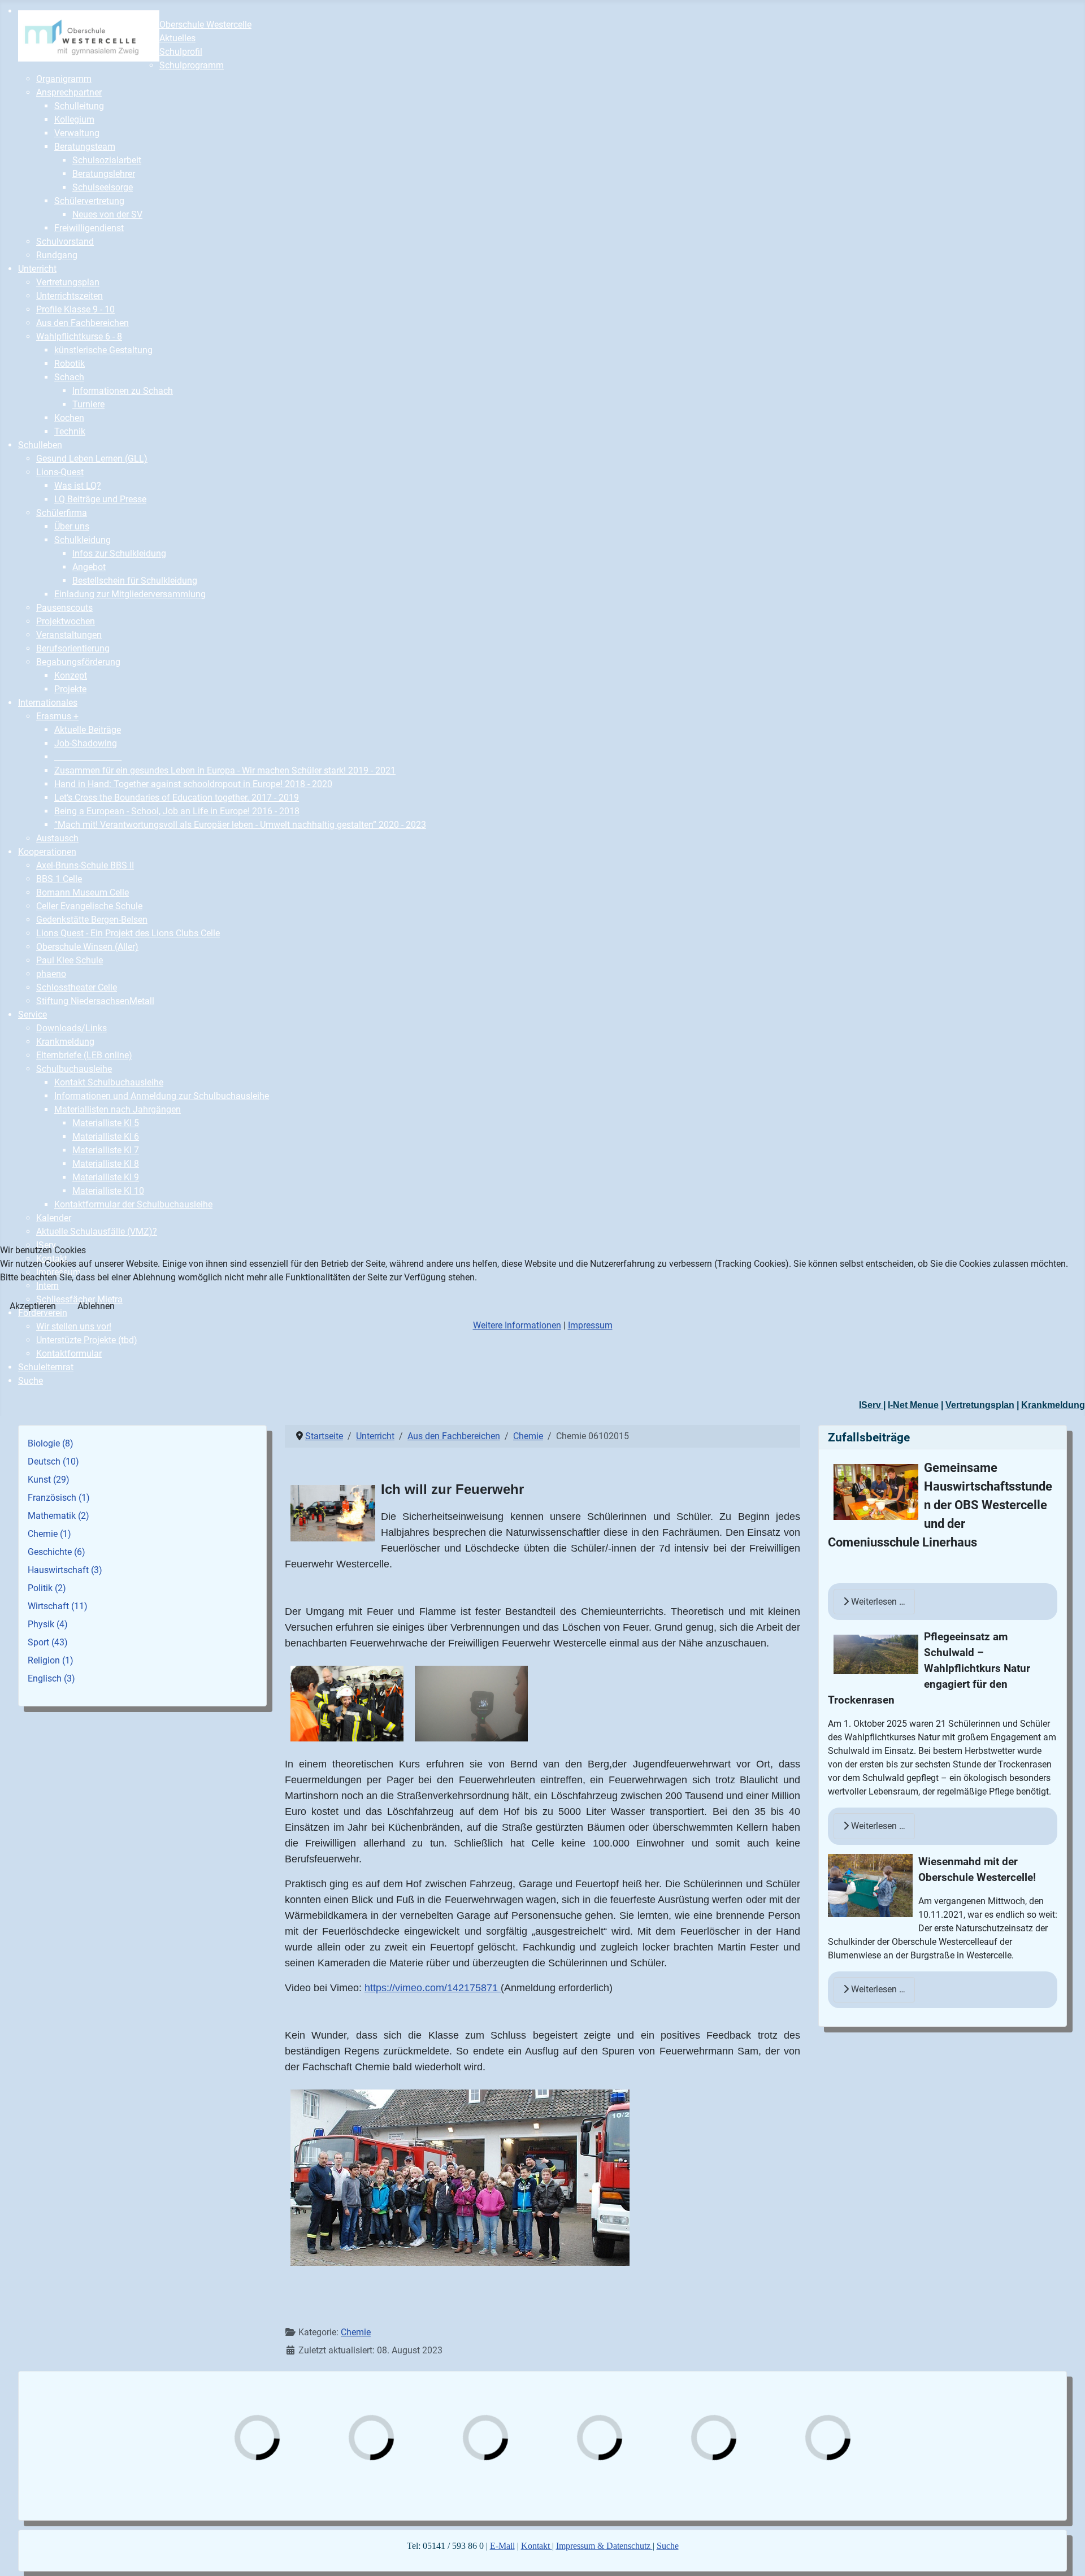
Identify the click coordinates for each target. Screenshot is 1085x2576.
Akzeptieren (33, 1306)
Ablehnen (96, 1306)
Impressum (590, 1325)
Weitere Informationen (517, 1325)
